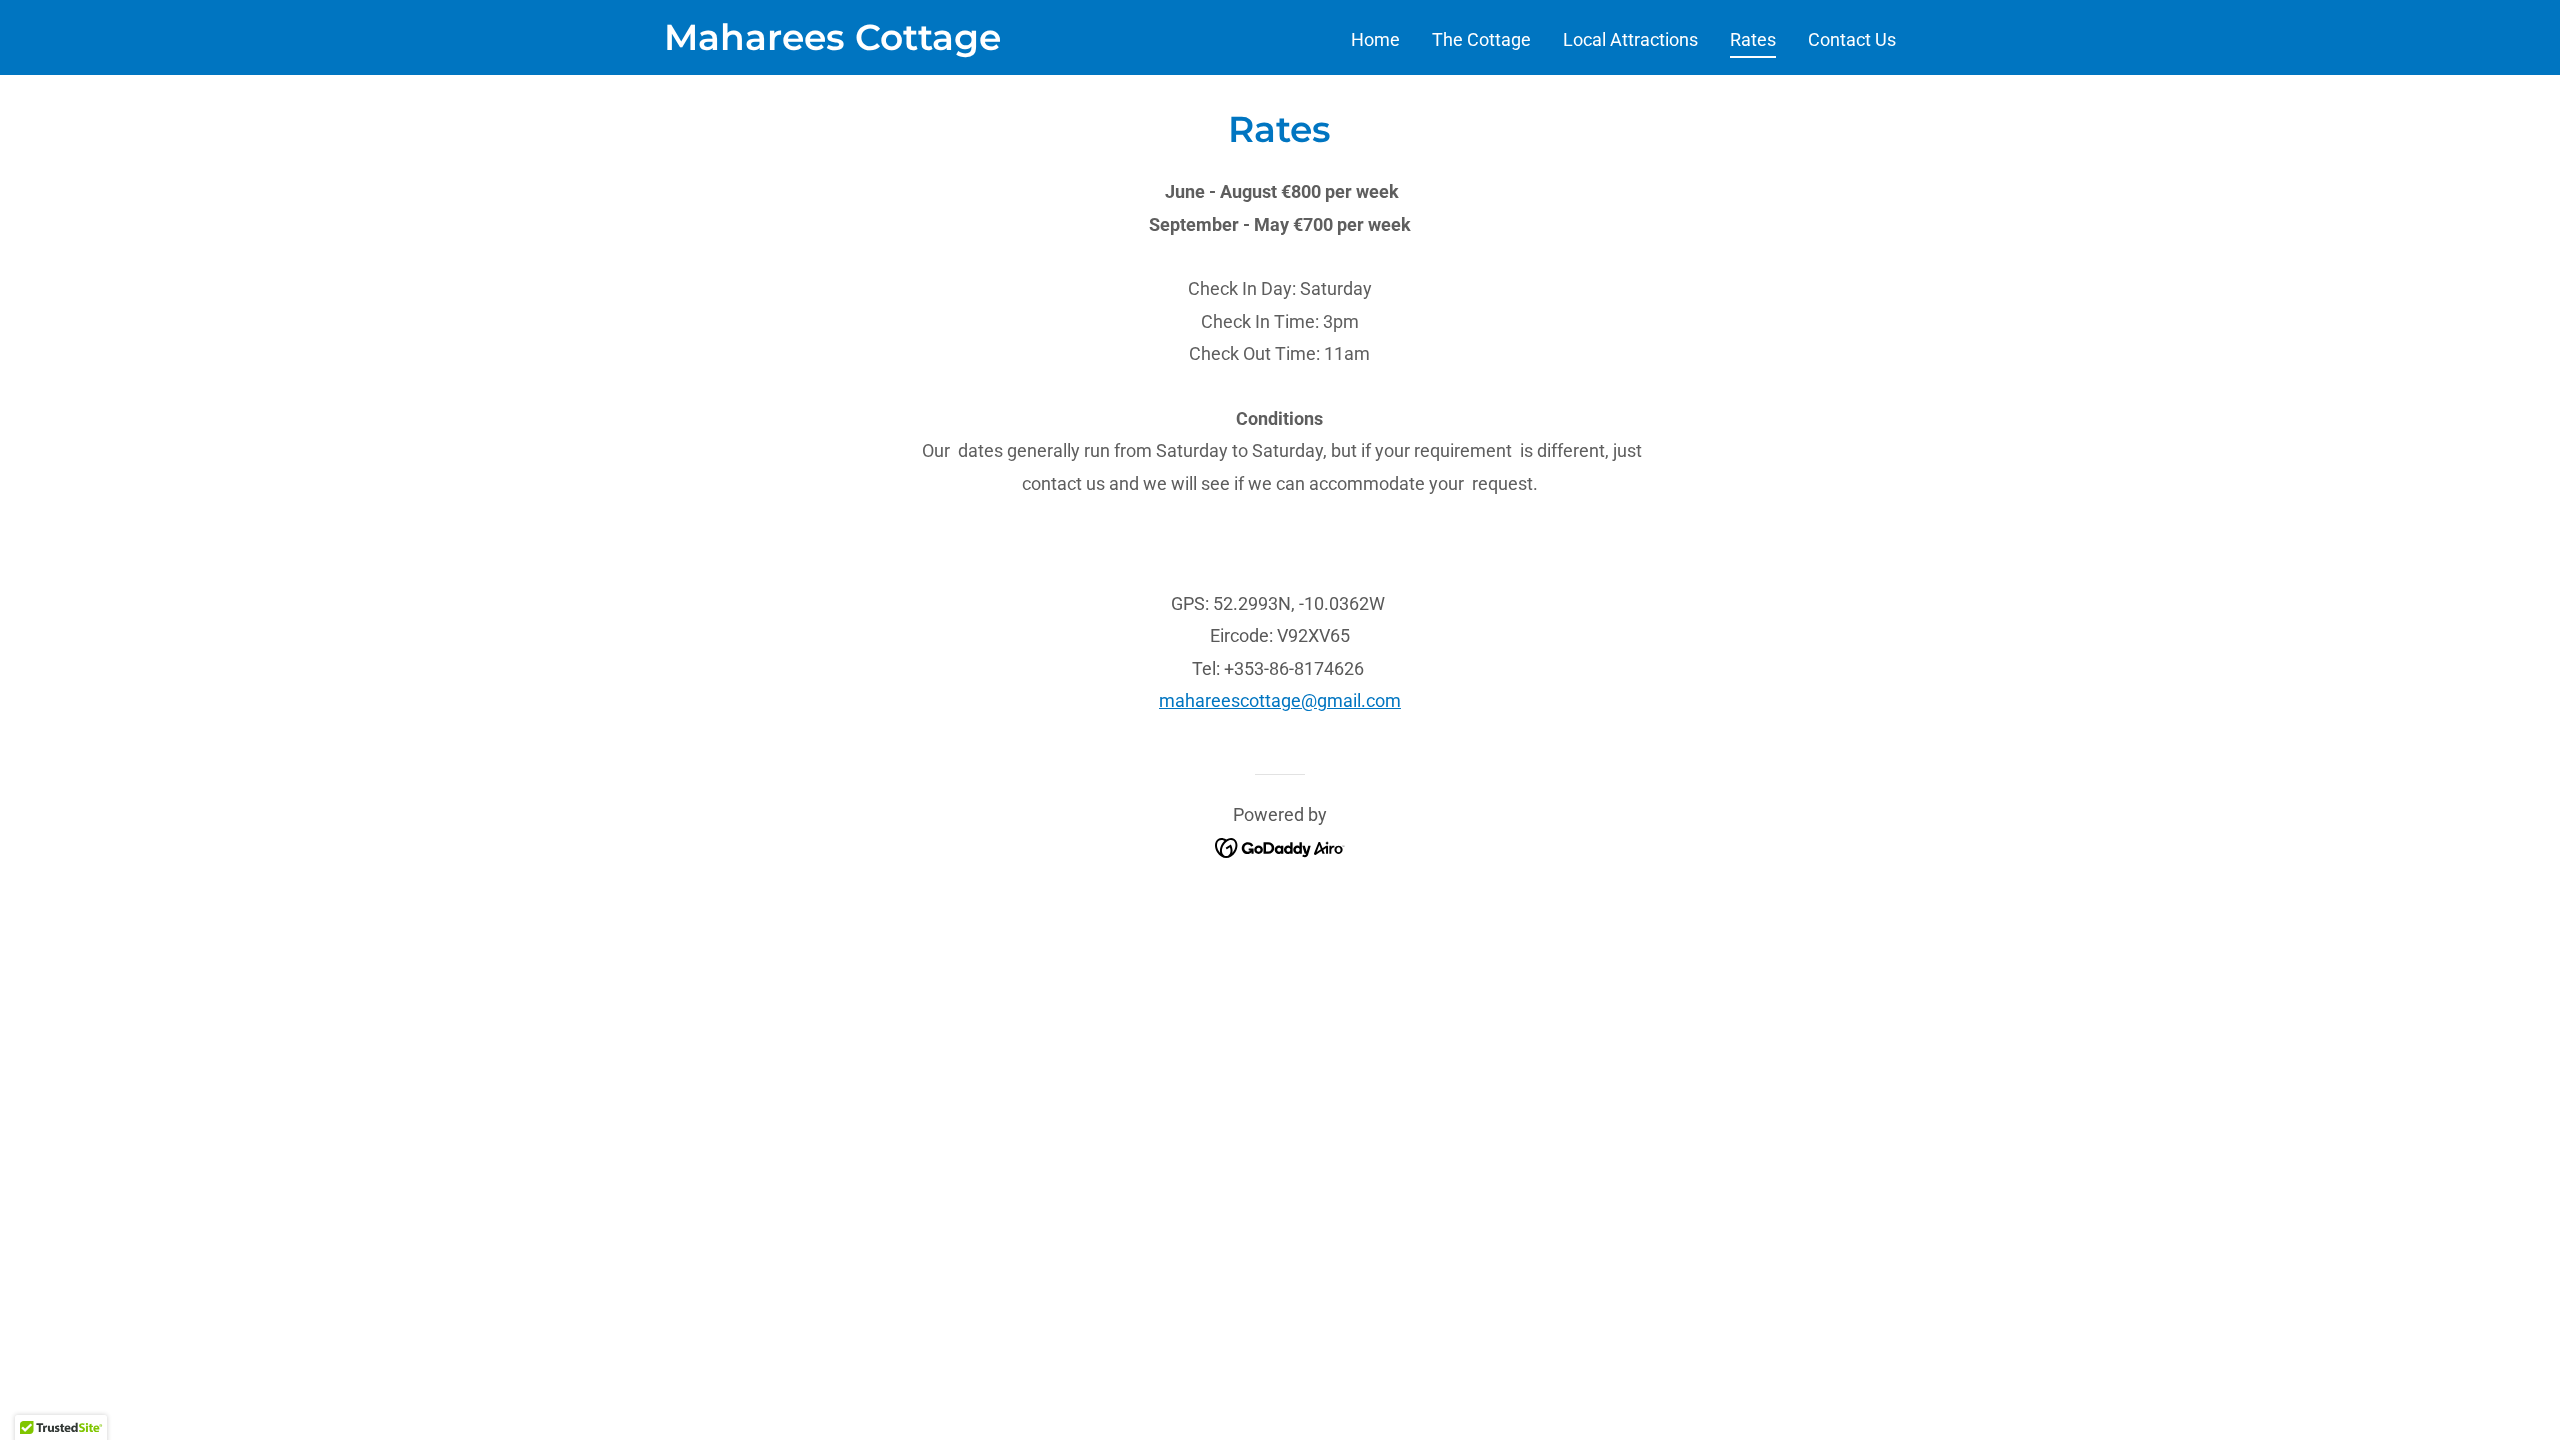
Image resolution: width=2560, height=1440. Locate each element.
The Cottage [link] (1481, 39)
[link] (832, 43)
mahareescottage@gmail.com (1280, 700)
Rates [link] (1753, 39)
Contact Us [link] (1852, 39)
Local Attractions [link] (1630, 39)
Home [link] (1375, 39)
